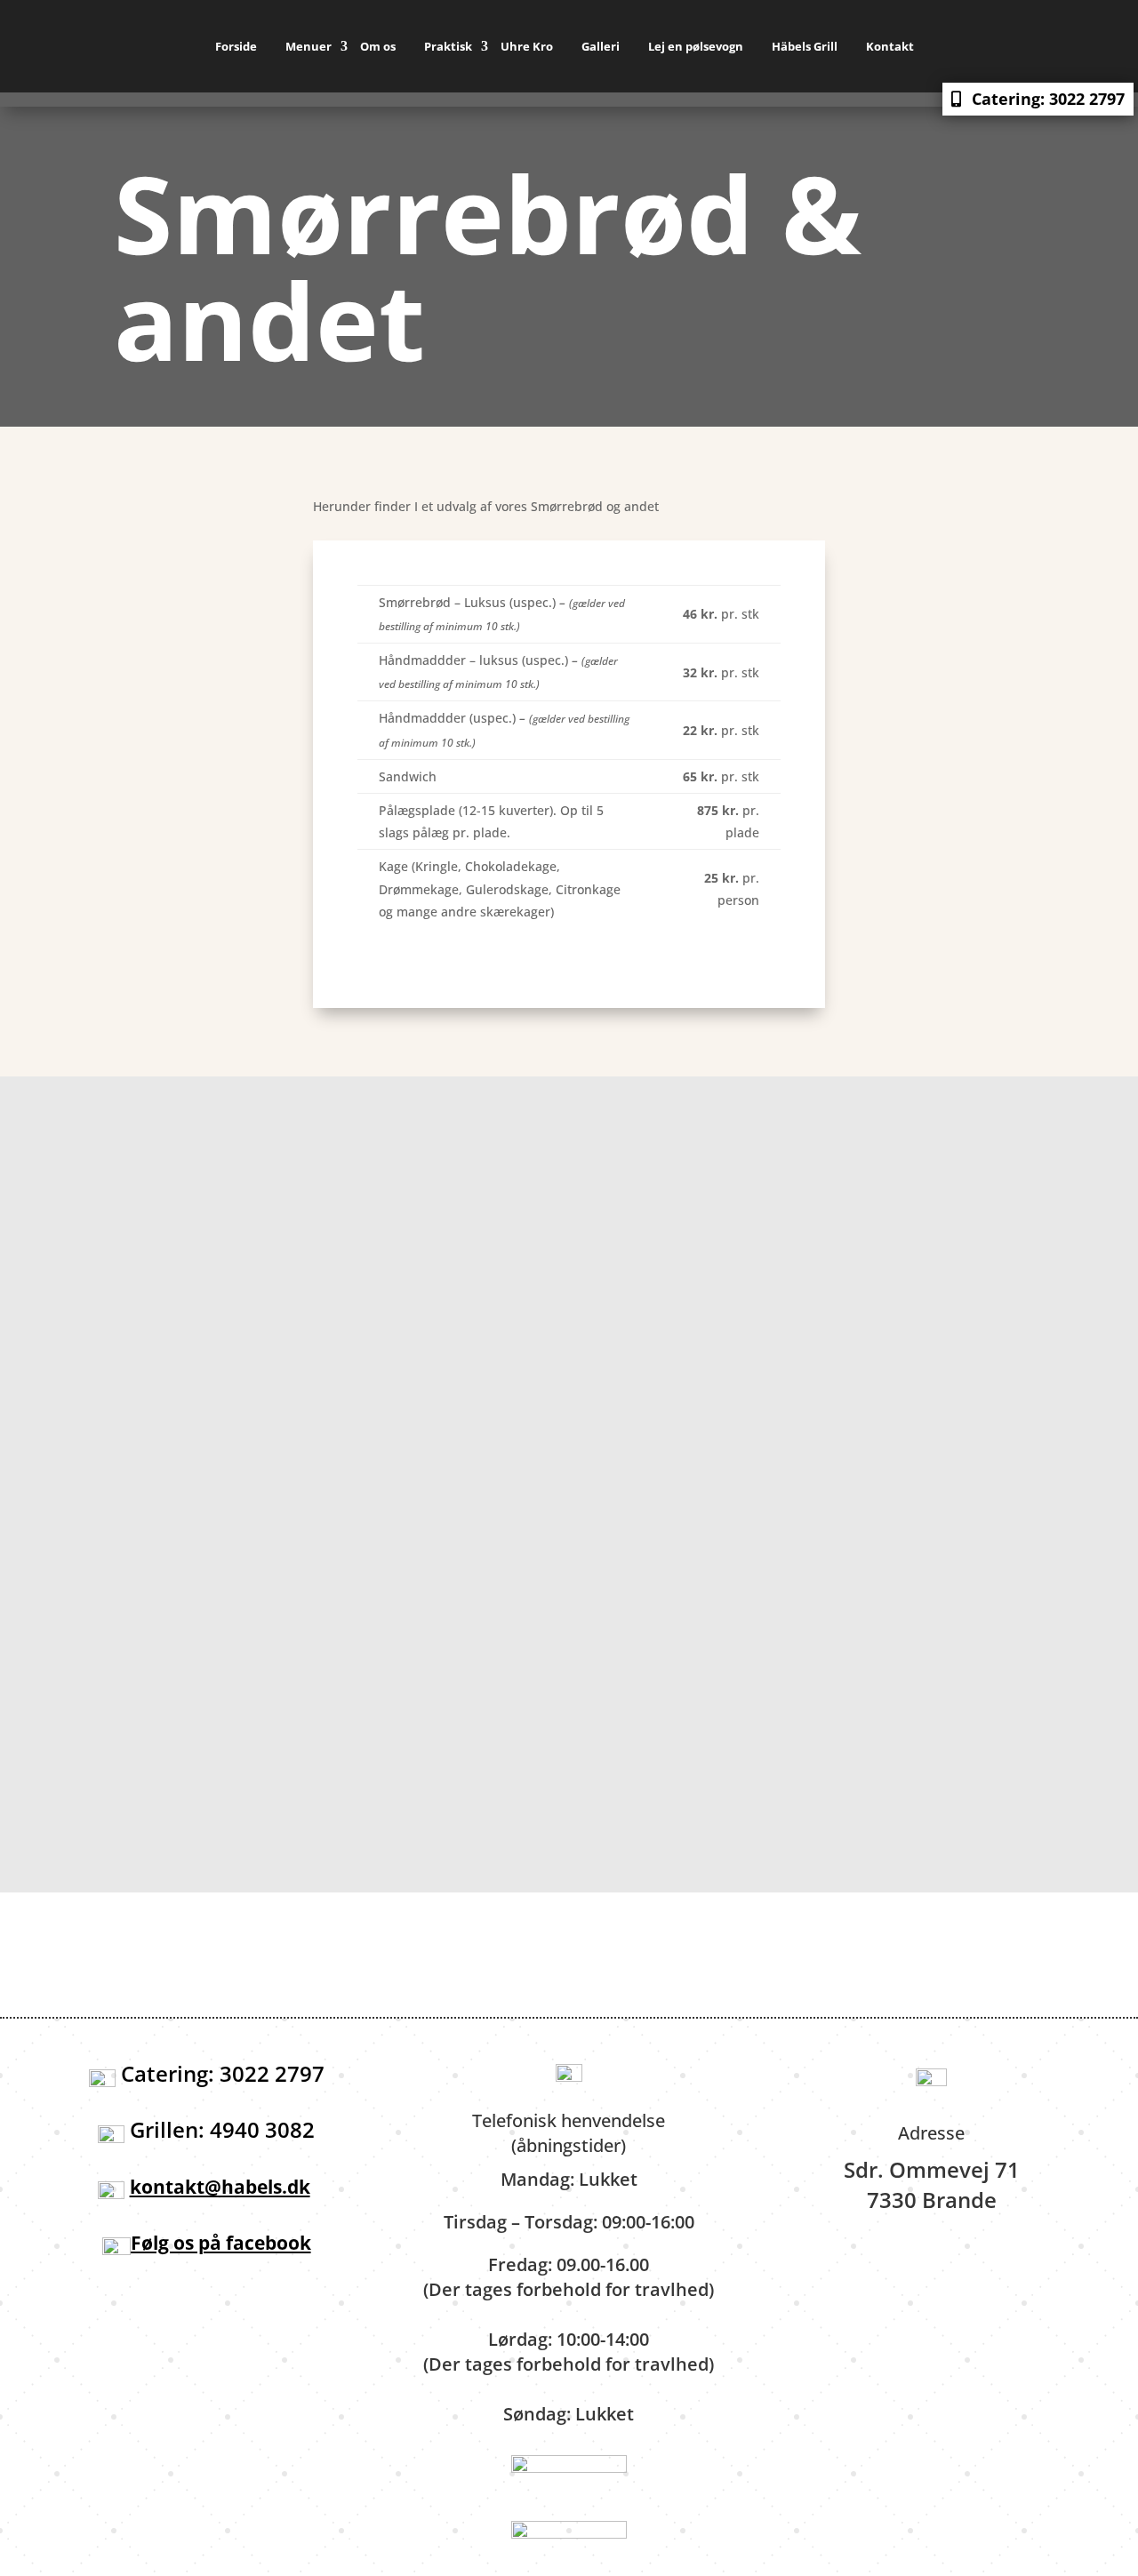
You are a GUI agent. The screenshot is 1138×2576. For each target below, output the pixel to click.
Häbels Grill (805, 46)
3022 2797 (712, 1401)
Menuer (309, 46)
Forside (236, 46)
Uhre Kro (527, 46)
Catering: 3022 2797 (1048, 99)
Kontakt (890, 46)
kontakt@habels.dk (402, 1426)
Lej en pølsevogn (696, 46)
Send (793, 1828)
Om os (378, 46)
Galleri (601, 46)
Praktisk (448, 46)
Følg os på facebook (221, 2243)
